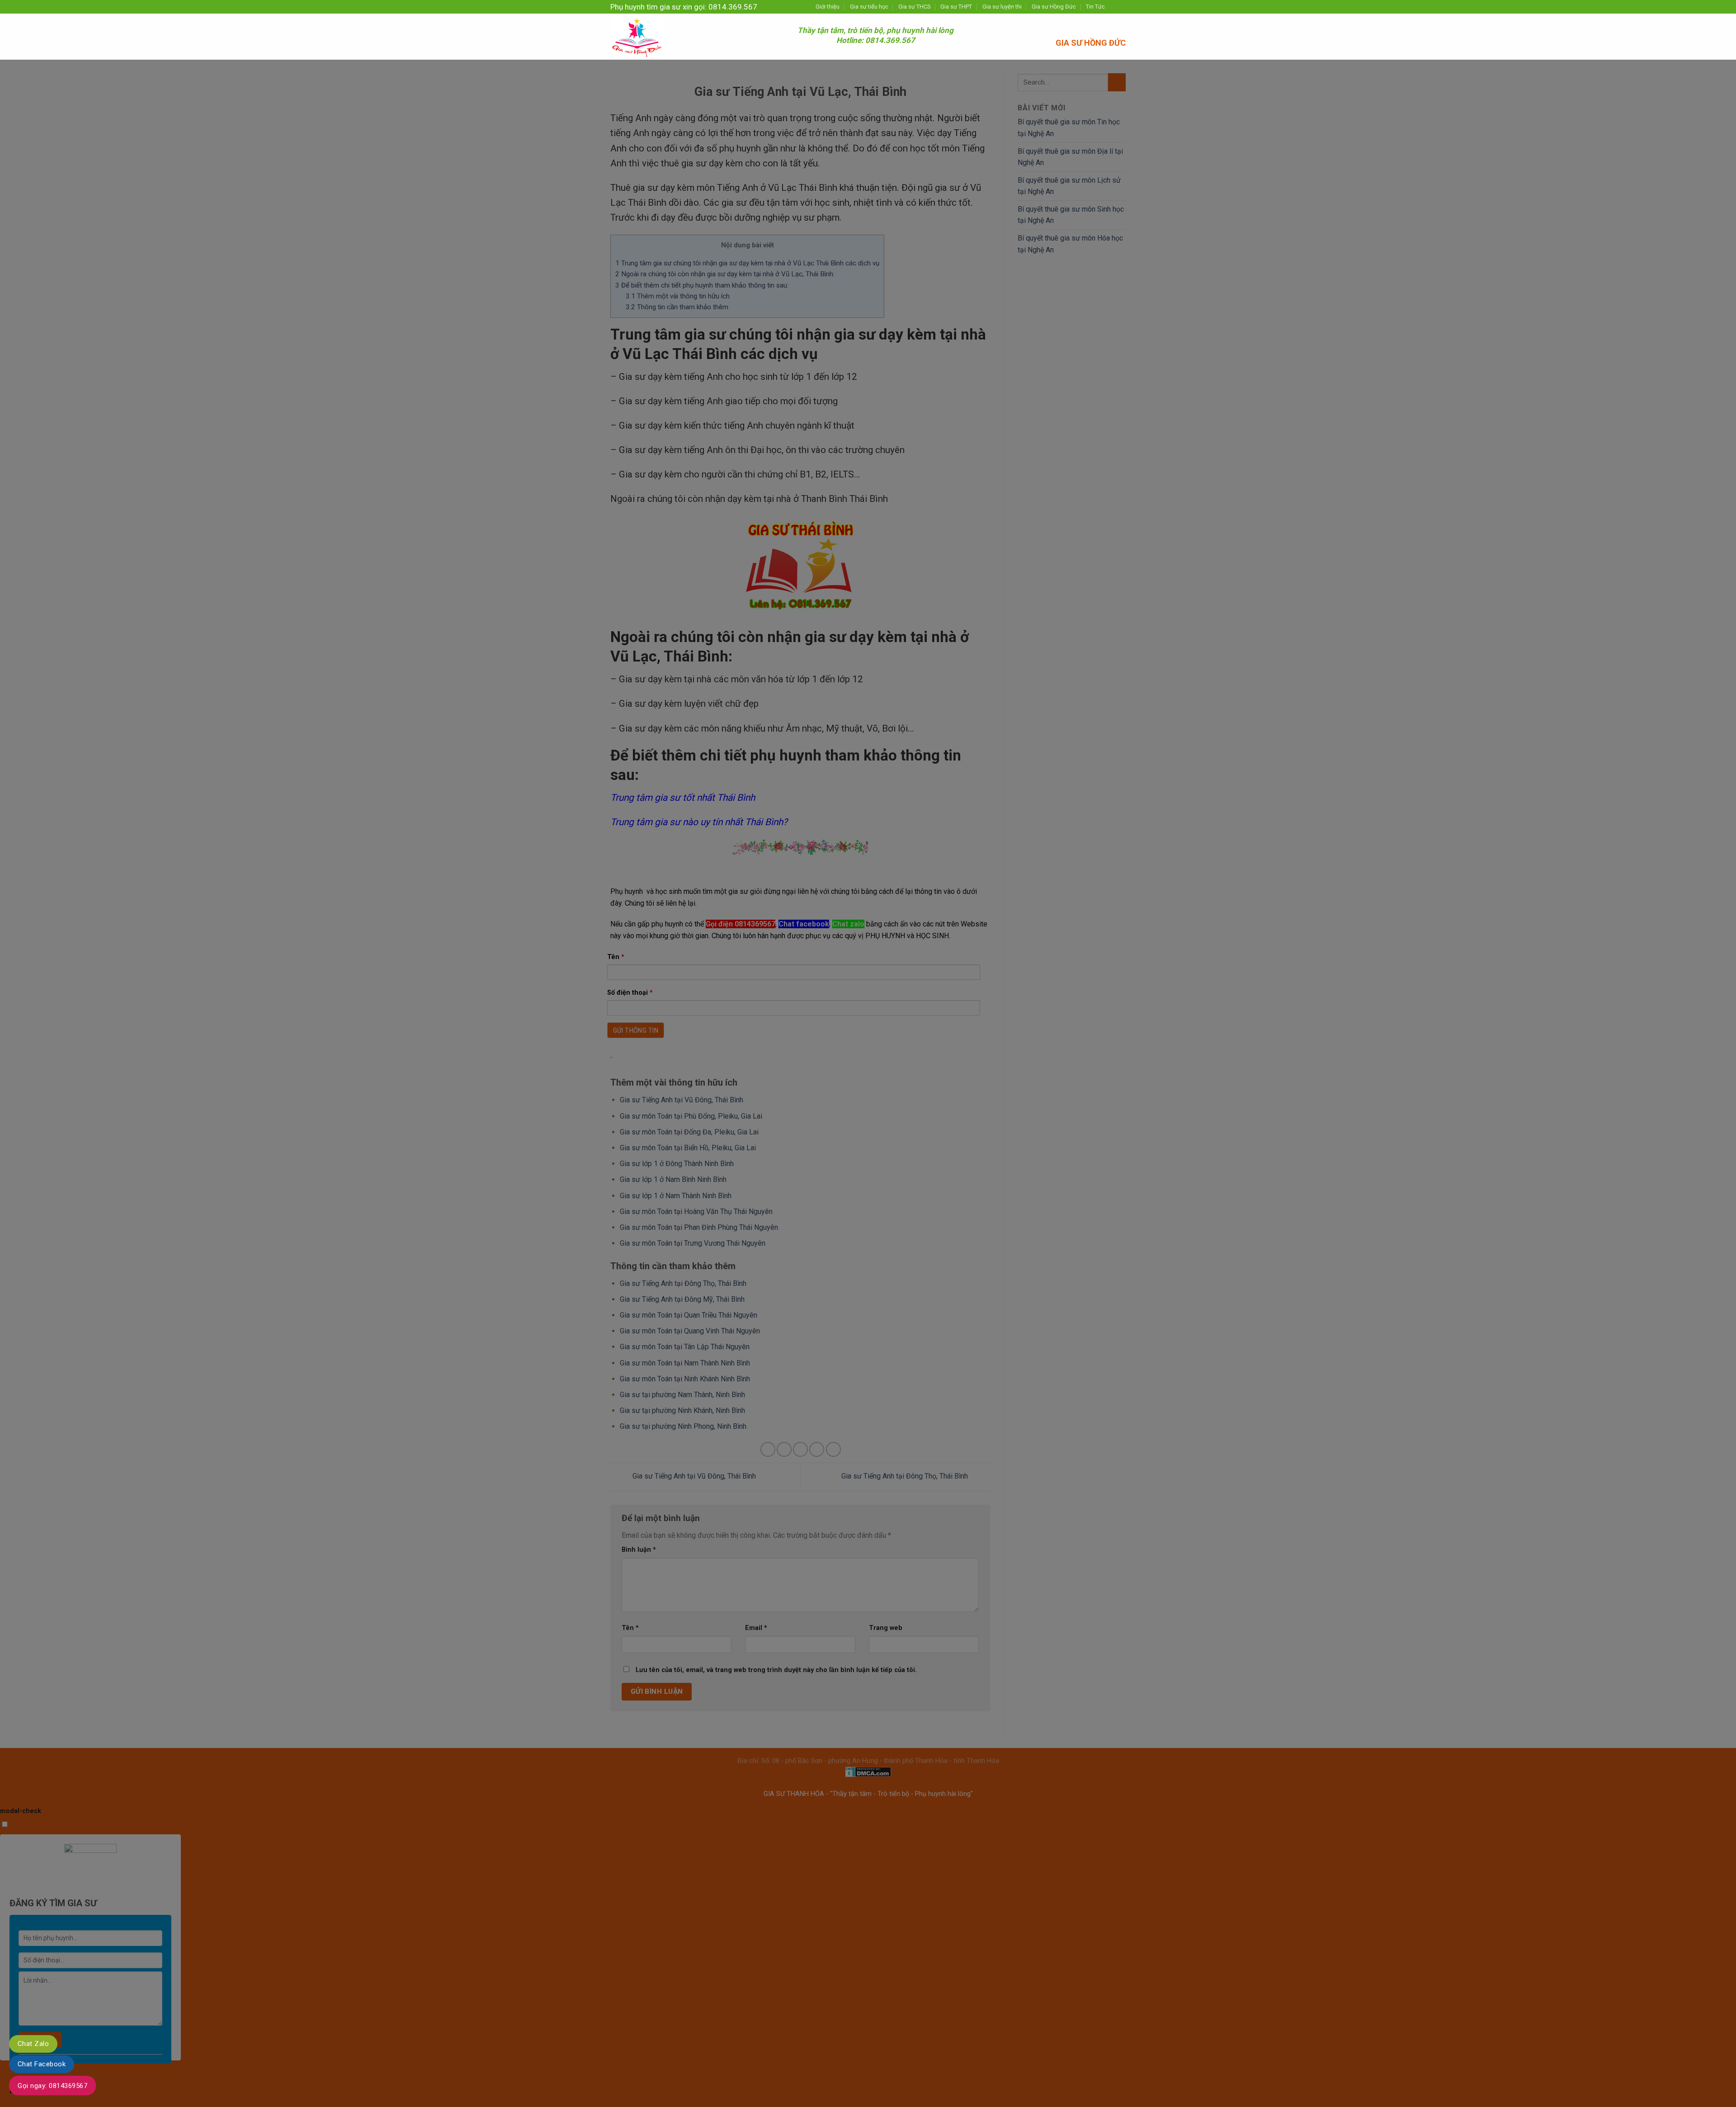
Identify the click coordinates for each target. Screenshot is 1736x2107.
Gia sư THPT (956, 7)
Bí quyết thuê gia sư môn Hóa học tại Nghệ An (1070, 244)
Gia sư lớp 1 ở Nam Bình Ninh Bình (673, 1179)
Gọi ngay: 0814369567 (52, 2086)
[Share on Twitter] (784, 1449)
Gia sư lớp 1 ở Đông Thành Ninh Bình (677, 1164)
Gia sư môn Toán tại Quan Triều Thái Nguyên (689, 1315)
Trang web (886, 1628)
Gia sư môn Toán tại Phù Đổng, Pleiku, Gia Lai (691, 1116)
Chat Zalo (33, 2044)
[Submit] (1117, 82)
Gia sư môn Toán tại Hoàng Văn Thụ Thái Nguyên (696, 1212)
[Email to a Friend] (800, 1449)
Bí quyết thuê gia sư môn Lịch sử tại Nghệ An (1069, 186)
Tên (616, 957)
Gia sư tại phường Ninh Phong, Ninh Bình (683, 1426)
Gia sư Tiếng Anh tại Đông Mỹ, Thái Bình (682, 1299)
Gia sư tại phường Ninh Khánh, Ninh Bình (682, 1410)
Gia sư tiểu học (869, 7)
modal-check (21, 1811)
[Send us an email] (1121, 7)
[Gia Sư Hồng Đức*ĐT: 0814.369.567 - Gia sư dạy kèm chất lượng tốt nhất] (697, 37)
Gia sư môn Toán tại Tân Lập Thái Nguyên (685, 1347)
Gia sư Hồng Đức (1054, 7)
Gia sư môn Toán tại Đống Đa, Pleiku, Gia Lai (689, 1132)
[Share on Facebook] (768, 1449)
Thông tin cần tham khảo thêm (677, 307)
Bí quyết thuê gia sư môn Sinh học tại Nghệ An (1071, 215)
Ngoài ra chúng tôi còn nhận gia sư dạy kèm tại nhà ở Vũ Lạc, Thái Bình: (725, 274)
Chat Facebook (42, 2064)
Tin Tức (1095, 7)
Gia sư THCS (914, 7)
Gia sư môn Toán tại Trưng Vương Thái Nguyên (693, 1243)
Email (756, 1628)
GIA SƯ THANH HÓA (795, 1794)
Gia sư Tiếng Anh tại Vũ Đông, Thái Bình (682, 1100)
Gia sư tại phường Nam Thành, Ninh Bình (682, 1395)
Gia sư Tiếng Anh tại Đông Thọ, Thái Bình (683, 1283)
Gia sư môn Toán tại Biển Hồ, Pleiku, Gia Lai (688, 1148)
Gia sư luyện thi (1002, 7)
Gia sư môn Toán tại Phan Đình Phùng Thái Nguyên (699, 1227)
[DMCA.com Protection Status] (868, 1771)
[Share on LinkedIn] (833, 1449)
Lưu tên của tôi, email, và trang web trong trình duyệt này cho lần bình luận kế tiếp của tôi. (776, 1670)
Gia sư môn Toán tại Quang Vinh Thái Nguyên (690, 1331)
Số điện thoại (630, 993)
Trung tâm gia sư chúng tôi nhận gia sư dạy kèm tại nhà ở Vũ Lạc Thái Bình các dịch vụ (747, 263)
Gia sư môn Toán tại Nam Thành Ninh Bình (685, 1363)
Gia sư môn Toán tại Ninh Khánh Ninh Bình (685, 1379)
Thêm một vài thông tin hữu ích (678, 296)
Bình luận (639, 1550)
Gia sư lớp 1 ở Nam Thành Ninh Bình (676, 1196)
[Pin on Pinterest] (817, 1449)
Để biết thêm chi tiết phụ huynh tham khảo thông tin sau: (702, 285)
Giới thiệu (828, 7)
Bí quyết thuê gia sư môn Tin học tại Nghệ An (1069, 128)
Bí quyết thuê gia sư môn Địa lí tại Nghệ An (1070, 157)
